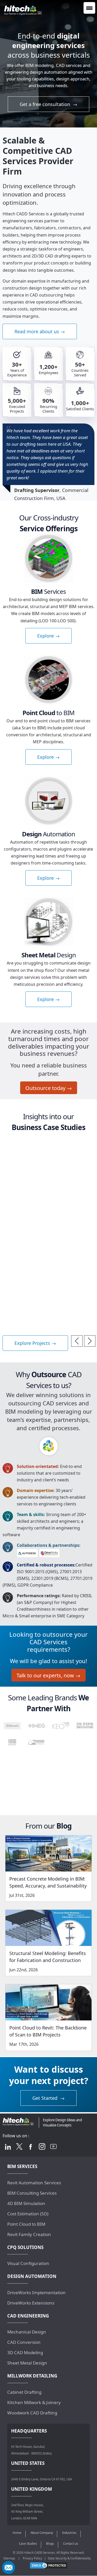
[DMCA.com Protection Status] (49, 2565)
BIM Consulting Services (32, 2193)
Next (90, 1341)
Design (49, 955)
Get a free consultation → (48, 104)
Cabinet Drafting (24, 2392)
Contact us (71, 2544)
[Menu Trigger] (89, 8)
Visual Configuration (28, 2263)
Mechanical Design (27, 2332)
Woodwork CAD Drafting (32, 2413)
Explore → (48, 636)
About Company (42, 2533)
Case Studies (28, 2544)
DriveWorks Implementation (36, 2293)
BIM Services (22, 2166)
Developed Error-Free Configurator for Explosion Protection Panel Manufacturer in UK (47, 1317)
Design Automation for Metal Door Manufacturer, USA (38, 1251)
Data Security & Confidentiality (69, 2558)
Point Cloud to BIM (26, 2224)
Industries (69, 2533)
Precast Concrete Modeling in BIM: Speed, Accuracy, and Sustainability (48, 1882)
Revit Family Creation (29, 2234)
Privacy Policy (32, 2558)
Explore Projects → (35, 1343)
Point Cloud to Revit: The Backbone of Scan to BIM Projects (48, 2031)
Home (17, 2533)
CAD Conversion (24, 2342)
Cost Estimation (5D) (28, 2214)
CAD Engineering (28, 2316)
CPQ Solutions (25, 2247)
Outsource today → (49, 1088)
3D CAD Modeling (25, 2353)
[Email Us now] (9, 2567)
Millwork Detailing (32, 2376)
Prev (77, 1341)
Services (48, 591)
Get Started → (48, 2098)
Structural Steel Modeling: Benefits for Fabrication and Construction (48, 1957)
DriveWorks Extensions (31, 2303)
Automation (48, 834)
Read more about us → (40, 331)
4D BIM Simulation (26, 2203)
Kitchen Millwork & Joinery (34, 2402)
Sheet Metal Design (27, 2363)
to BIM (48, 713)
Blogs (50, 2544)
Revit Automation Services (34, 2183)
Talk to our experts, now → (48, 1676)
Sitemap (9, 2558)
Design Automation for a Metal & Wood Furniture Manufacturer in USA (43, 1187)
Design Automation (27, 1144)
